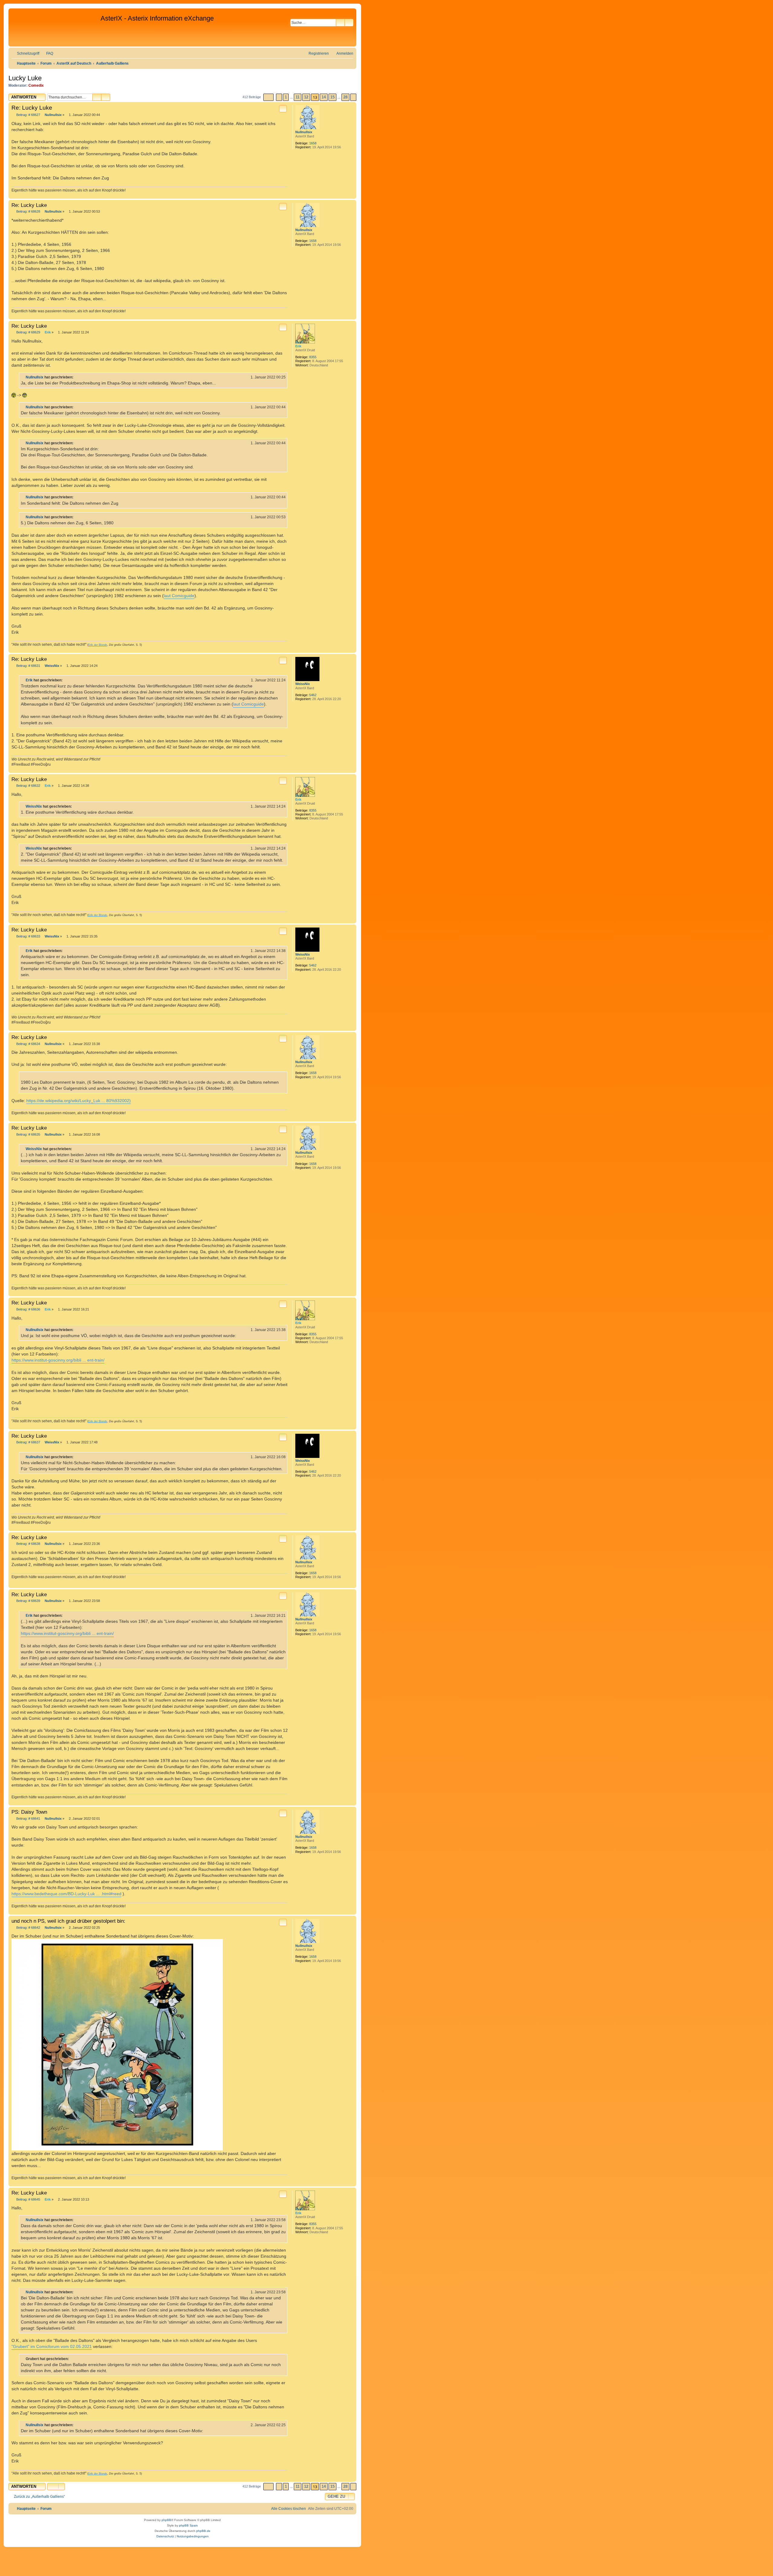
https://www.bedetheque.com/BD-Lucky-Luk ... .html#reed (66, 1894)
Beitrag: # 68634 (28, 1044)
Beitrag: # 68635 (28, 1135)
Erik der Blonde (98, 645)
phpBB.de (203, 2531)
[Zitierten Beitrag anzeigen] (77, 377)
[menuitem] (47, 54)
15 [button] (332, 97)
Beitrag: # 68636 (28, 1309)
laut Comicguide (179, 596)
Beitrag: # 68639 (28, 1601)
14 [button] (324, 97)
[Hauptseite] (55, 27)
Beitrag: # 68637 (28, 1442)
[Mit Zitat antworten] (283, 109)
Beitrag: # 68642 (28, 1928)
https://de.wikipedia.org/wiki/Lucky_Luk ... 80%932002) (79, 1101)
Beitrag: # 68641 (28, 1819)
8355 (313, 357)
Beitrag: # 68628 (28, 212)
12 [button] (306, 97)
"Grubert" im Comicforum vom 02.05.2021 (52, 2346)
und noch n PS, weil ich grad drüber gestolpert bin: (68, 1921)
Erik (298, 346)
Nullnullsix (304, 132)
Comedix (36, 85)
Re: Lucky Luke (32, 108)
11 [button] (298, 97)
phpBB (166, 2520)
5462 (313, 695)
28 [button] (345, 97)
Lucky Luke (25, 78)
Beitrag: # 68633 (28, 936)
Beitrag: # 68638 (28, 1544)
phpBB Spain (188, 2525)
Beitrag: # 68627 (28, 115)
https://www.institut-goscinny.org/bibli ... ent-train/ (58, 1360)
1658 (313, 143)
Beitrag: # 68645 (28, 2200)
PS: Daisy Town (29, 1812)
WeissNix (303, 684)
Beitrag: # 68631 (28, 666)
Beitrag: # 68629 (28, 332)
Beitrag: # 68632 (28, 786)
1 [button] (286, 97)
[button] (268, 97)
